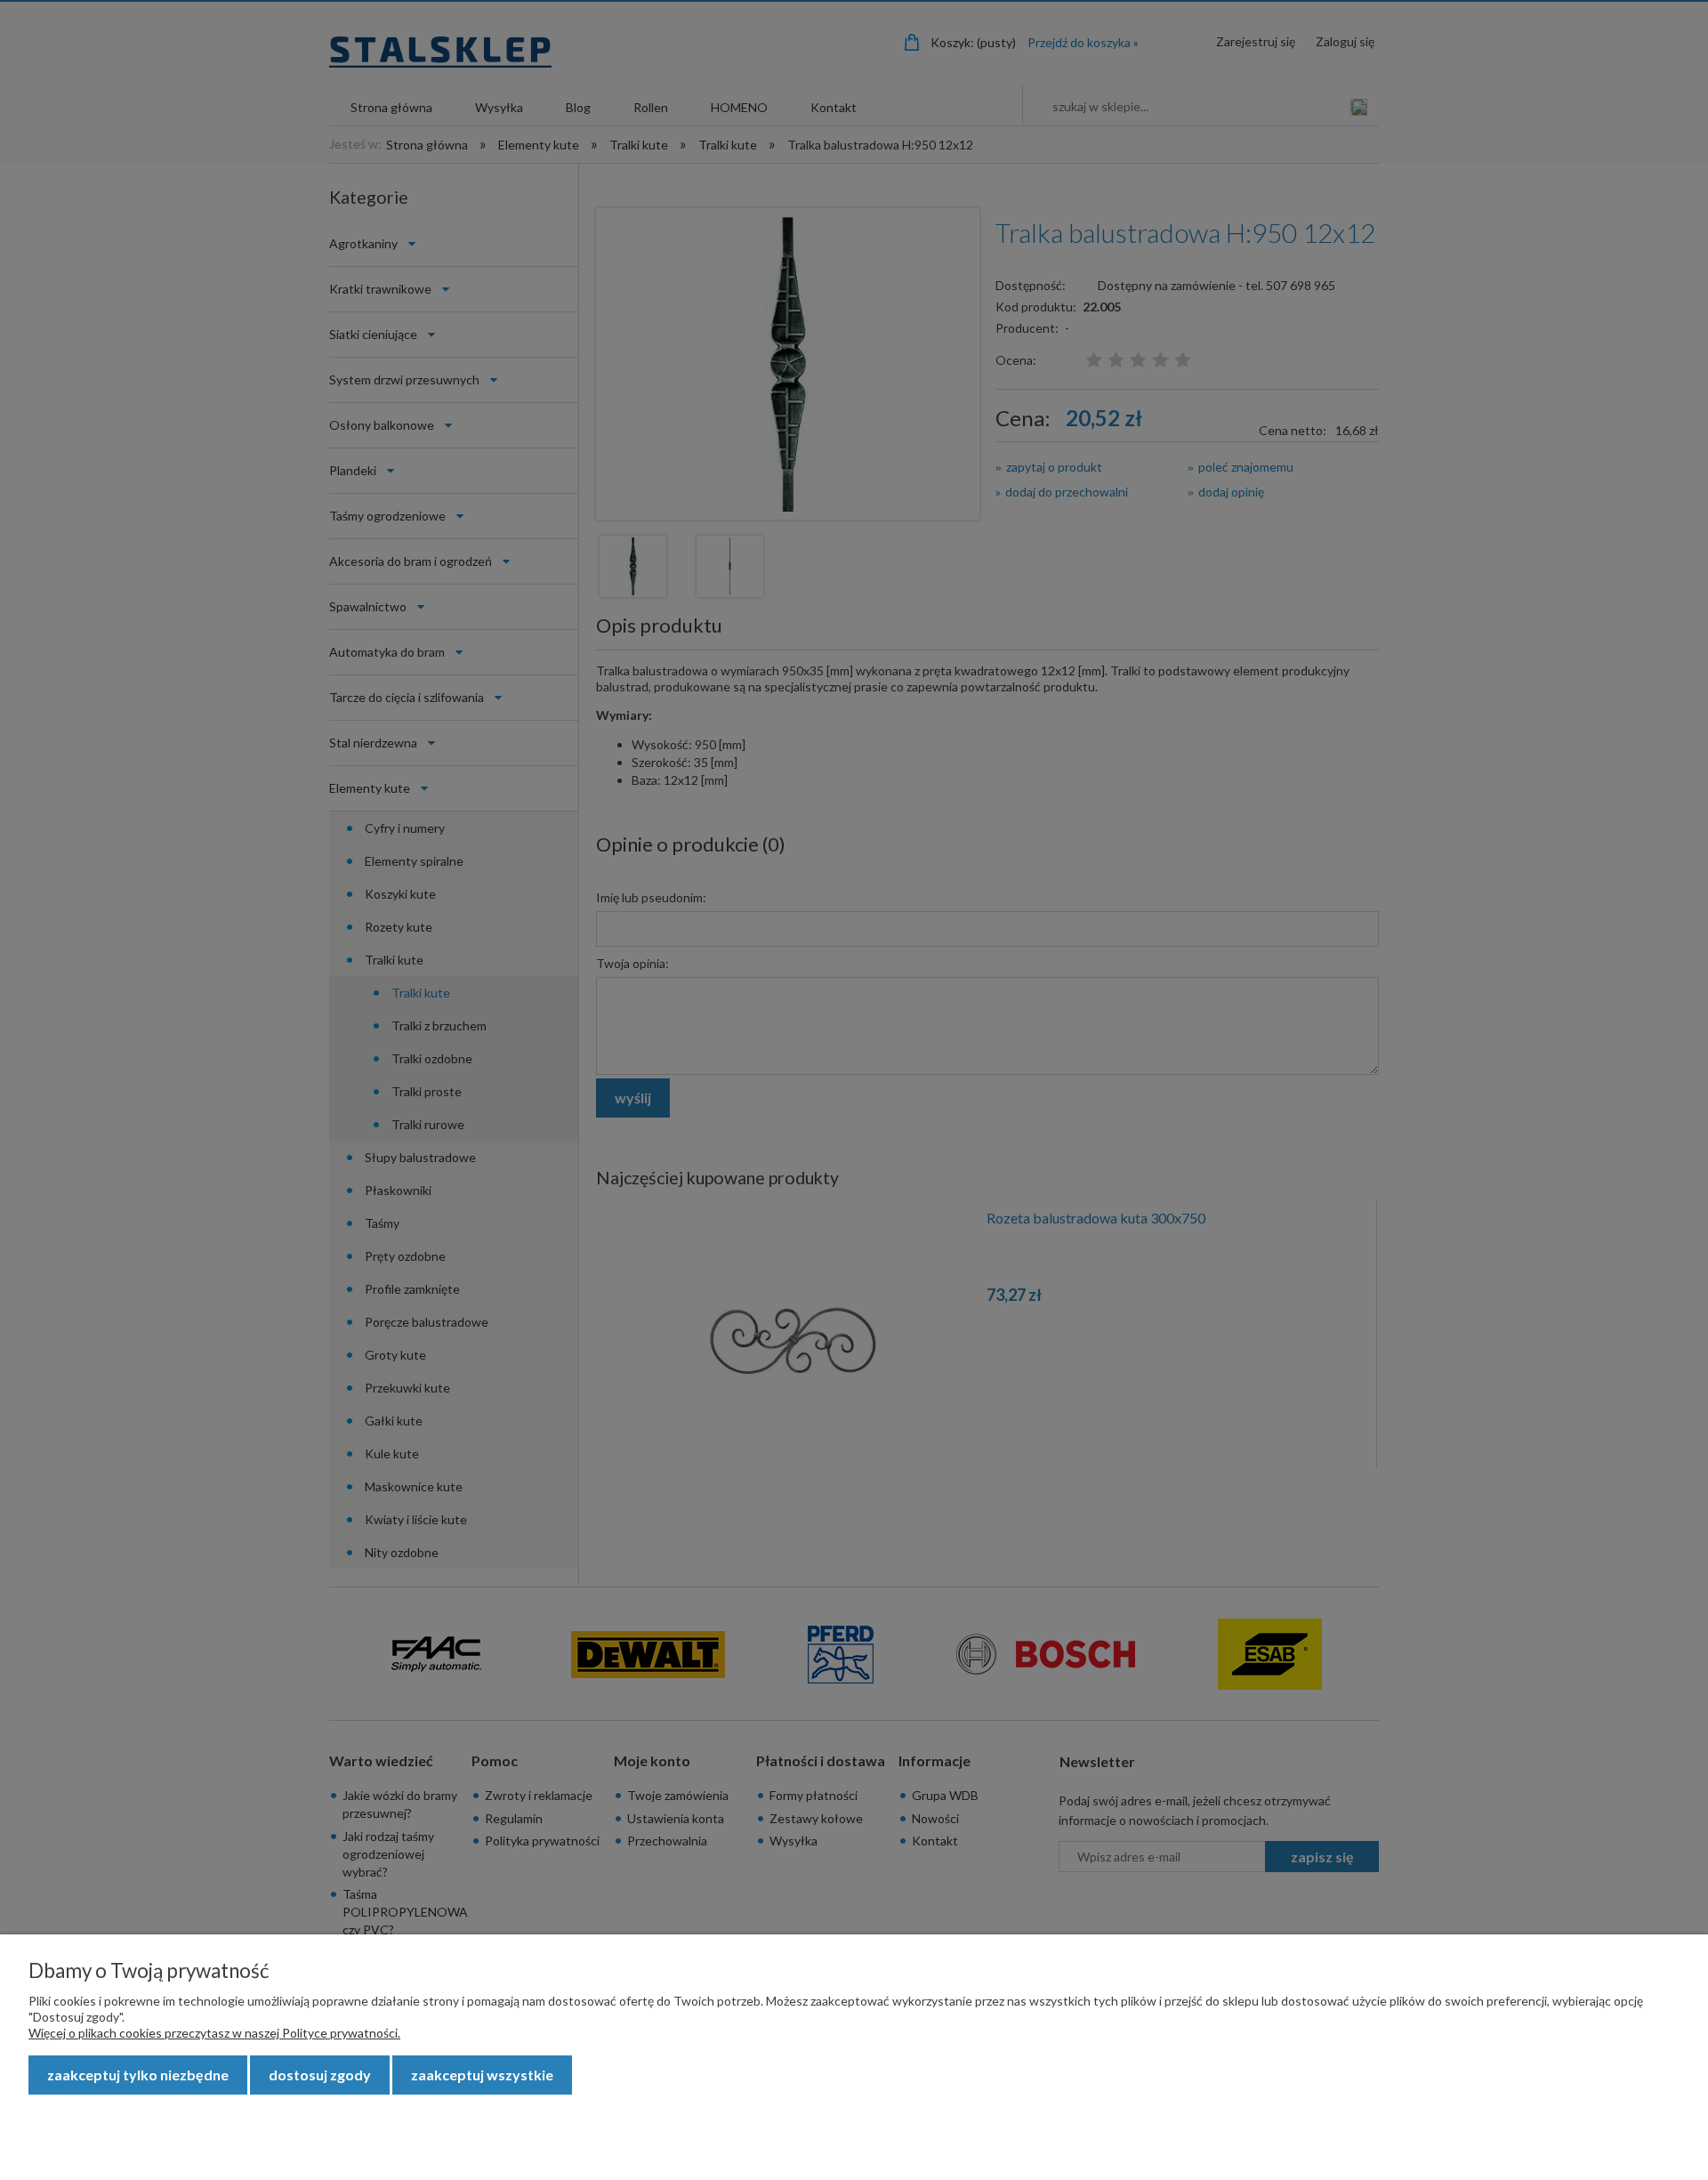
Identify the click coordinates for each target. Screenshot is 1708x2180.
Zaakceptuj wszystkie (482, 2075)
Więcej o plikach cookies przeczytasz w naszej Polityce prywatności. (214, 2033)
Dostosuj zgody (320, 2075)
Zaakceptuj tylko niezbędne (138, 2075)
